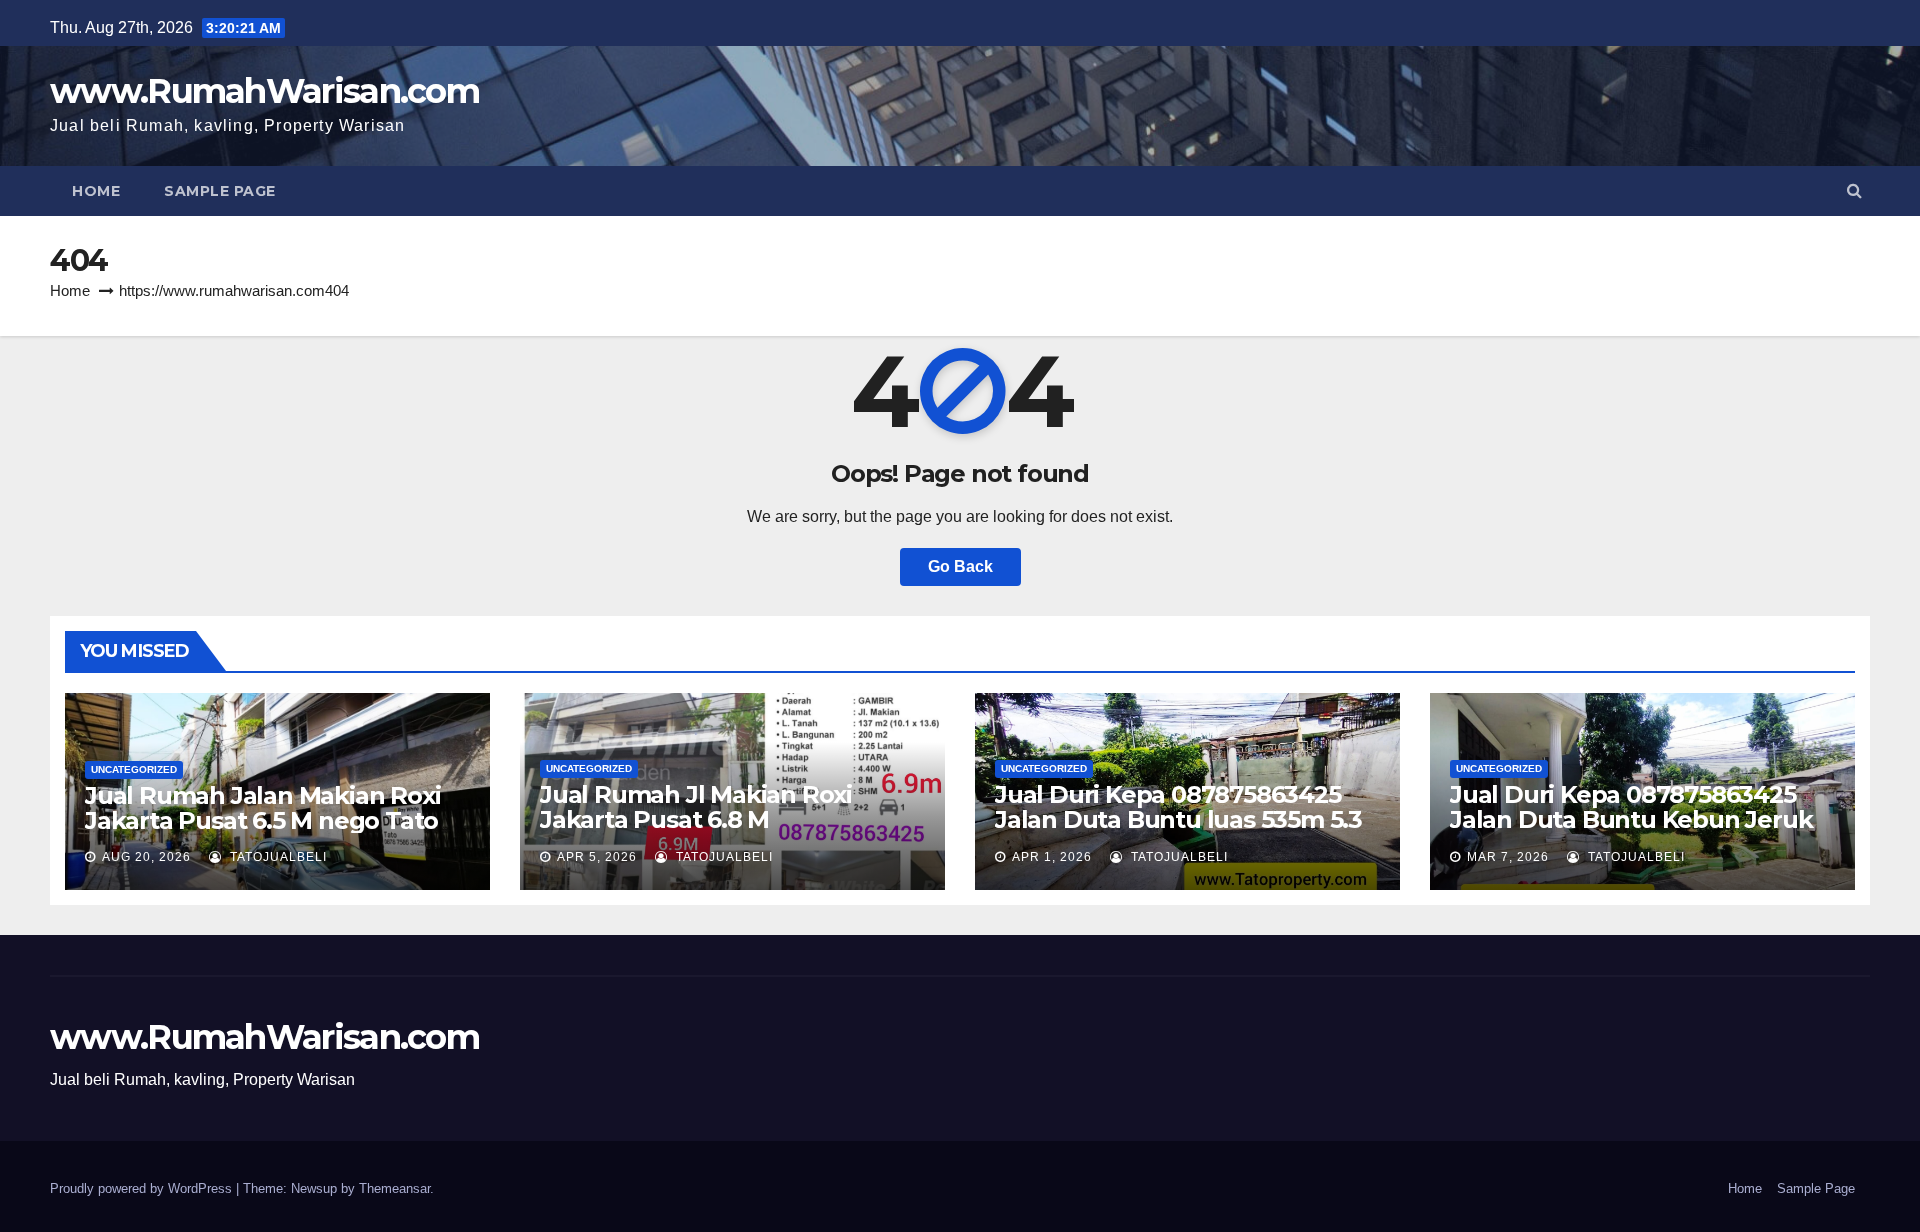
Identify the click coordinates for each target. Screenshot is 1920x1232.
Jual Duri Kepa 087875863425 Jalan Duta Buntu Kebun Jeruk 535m (1631, 819)
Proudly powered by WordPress (143, 1188)
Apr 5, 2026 (597, 857)
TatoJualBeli (276, 857)
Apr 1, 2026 (1052, 857)
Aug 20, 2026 (146, 857)
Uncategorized (134, 769)
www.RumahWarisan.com (264, 91)
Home (96, 191)
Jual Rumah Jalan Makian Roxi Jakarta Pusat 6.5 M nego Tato (262, 808)
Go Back (960, 566)
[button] (1854, 190)
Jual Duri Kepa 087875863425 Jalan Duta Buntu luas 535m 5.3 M (1178, 819)
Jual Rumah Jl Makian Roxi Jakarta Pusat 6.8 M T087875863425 (696, 819)
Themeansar (394, 1188)
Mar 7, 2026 (1508, 857)
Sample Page (220, 191)
